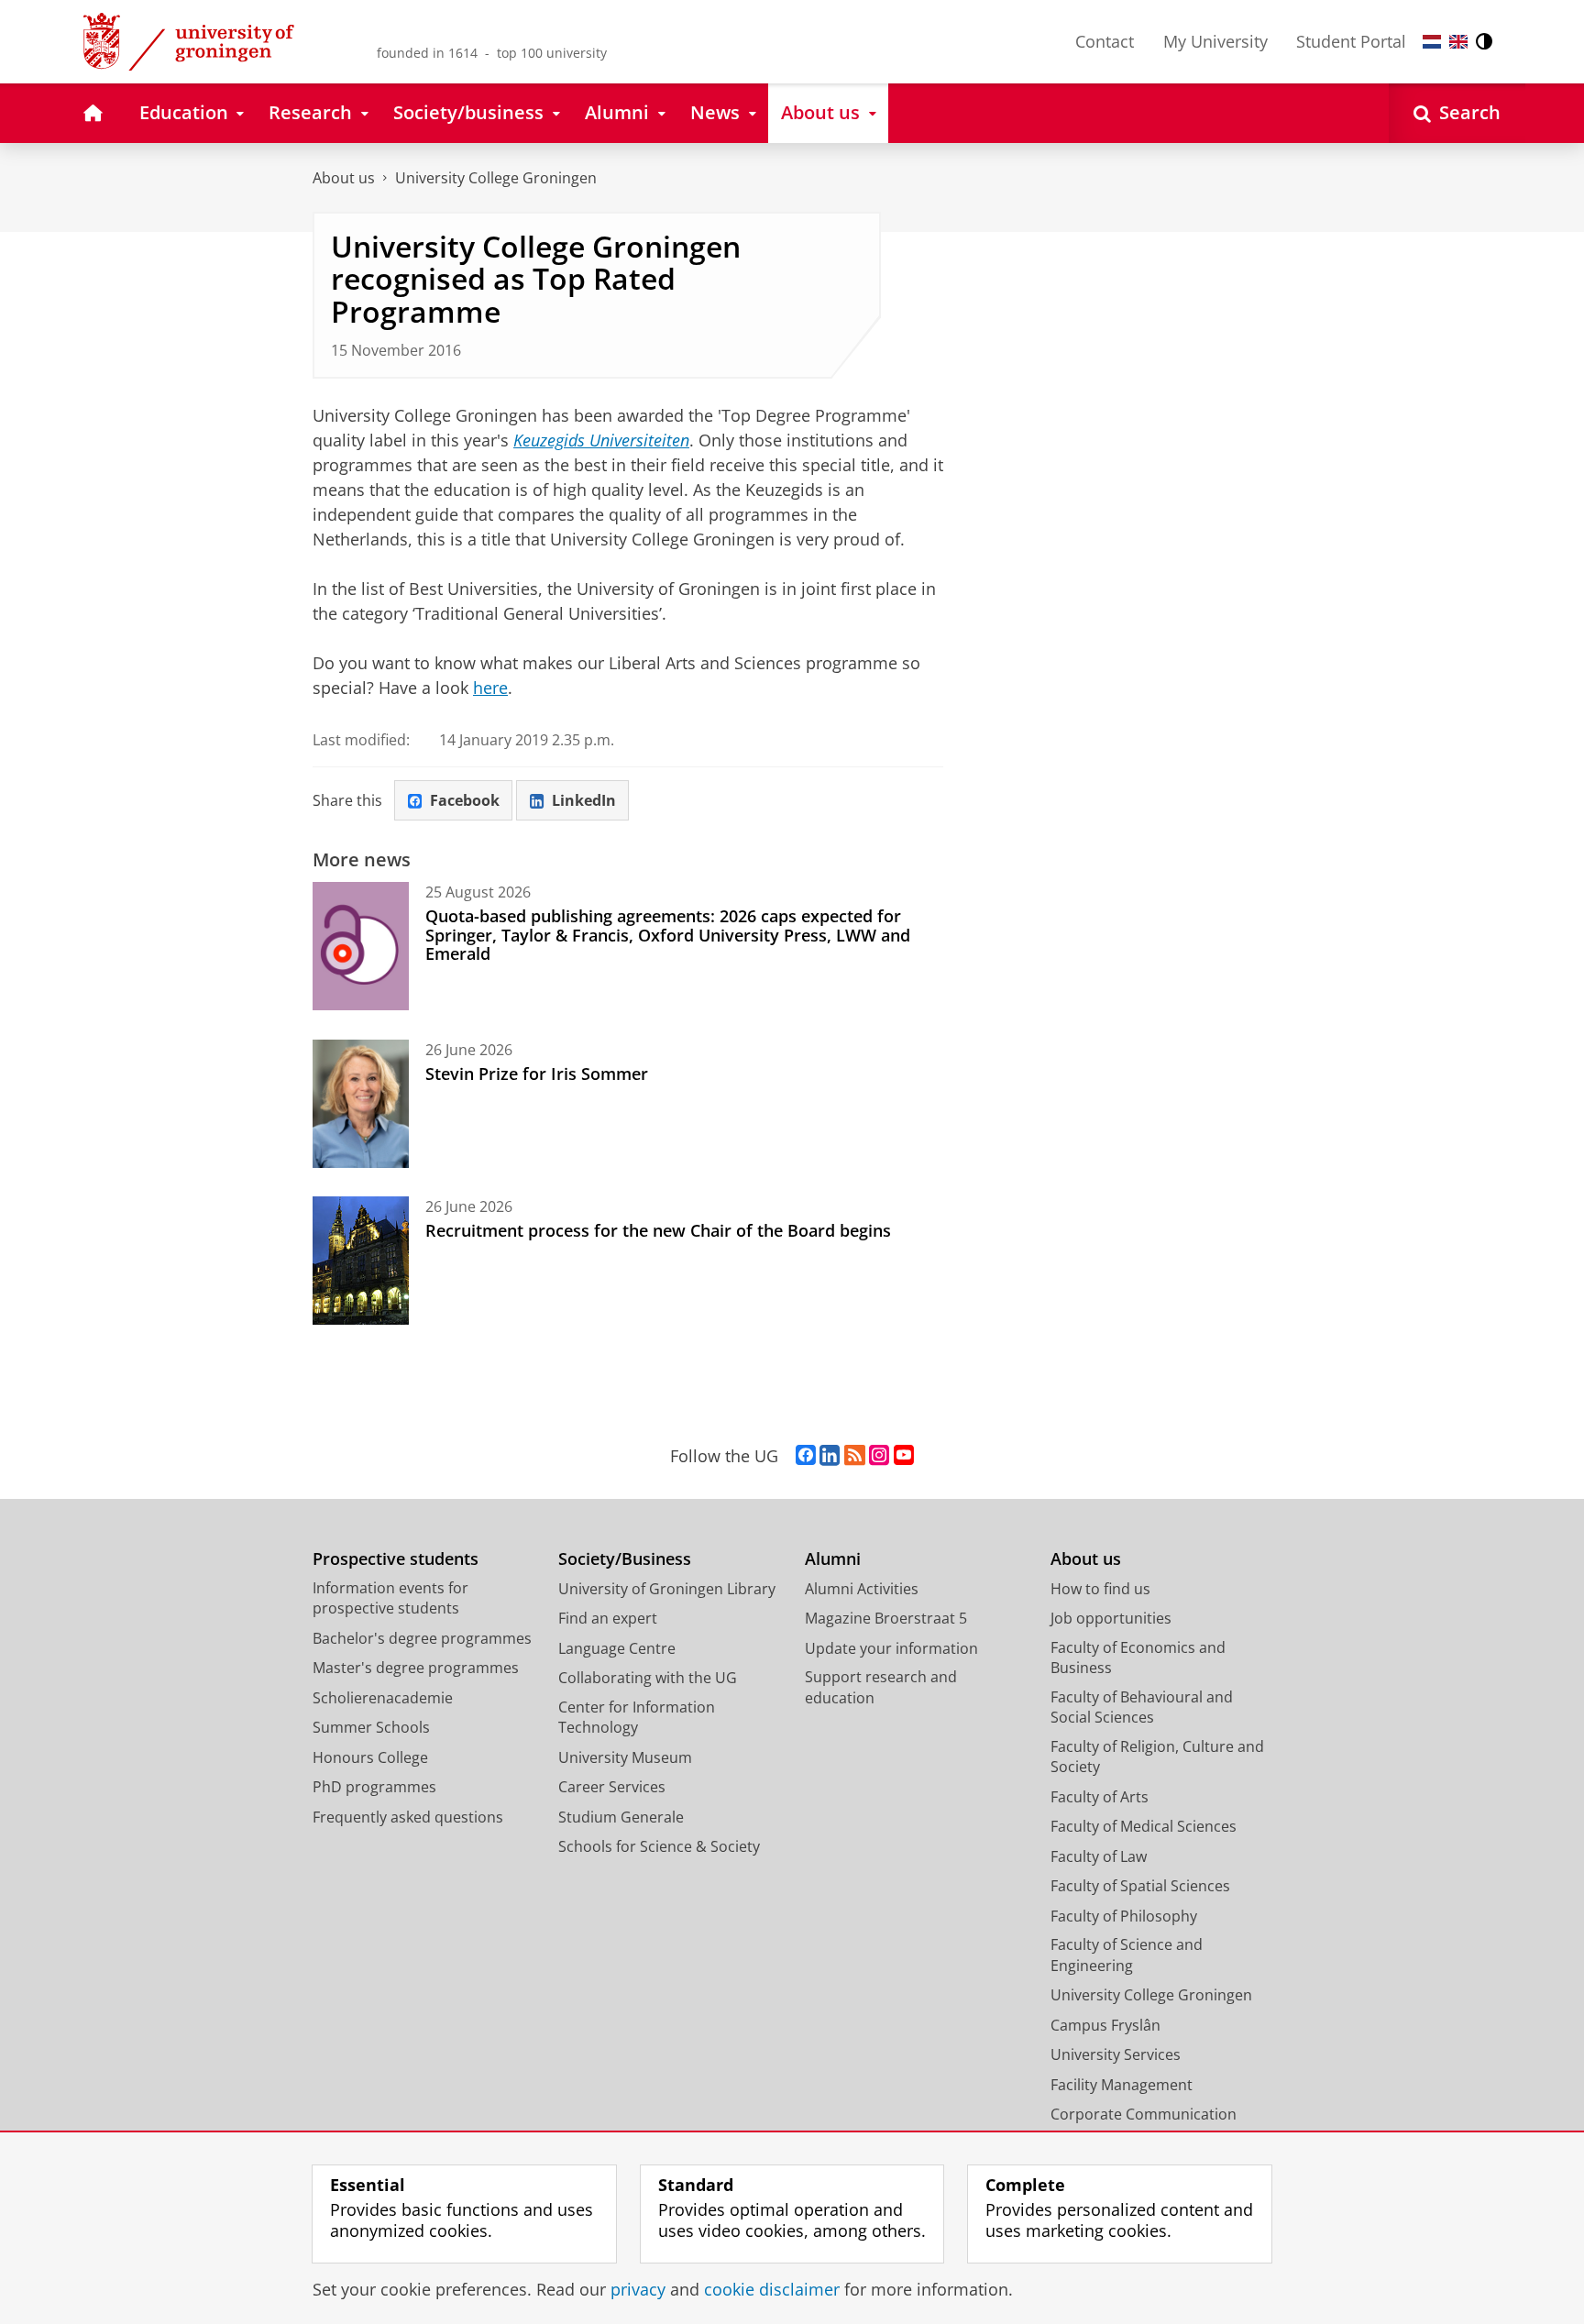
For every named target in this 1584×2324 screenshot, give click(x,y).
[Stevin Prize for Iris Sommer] (361, 1104)
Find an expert (608, 1618)
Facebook (465, 800)
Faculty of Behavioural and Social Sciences (1142, 1707)
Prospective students (396, 1559)
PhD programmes (374, 1787)
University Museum (625, 1757)
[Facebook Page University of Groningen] (806, 1456)
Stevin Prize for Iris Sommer (537, 1074)
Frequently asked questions (408, 1817)
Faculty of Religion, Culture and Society (1157, 1757)
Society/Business (625, 1559)
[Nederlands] (1432, 42)
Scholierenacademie (383, 1698)
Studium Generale (621, 1817)
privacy (638, 2290)
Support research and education (881, 1687)
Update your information (891, 1648)
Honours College (370, 1757)
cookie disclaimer (772, 2290)
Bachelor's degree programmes (422, 1638)
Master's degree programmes (416, 1668)
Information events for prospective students (390, 1598)
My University (1215, 41)
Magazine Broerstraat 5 (886, 1618)
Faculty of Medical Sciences (1144, 1826)
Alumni (833, 1559)
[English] (1458, 42)
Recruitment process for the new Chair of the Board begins (658, 1230)
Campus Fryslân (1105, 2025)
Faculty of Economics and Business (1138, 1658)
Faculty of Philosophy (1124, 1916)
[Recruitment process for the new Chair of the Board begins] (361, 1261)
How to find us (1100, 1589)
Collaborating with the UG (648, 1678)
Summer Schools (371, 1727)
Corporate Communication (1144, 2114)
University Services (1116, 2054)
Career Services (612, 1787)
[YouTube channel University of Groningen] (904, 1456)
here (490, 688)
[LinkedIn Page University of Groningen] (830, 1456)
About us (344, 178)
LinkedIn (584, 800)
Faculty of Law (1099, 1856)
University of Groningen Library (667, 1589)
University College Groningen (496, 178)
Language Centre (617, 1648)
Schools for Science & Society (659, 1846)
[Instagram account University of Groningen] (879, 1456)
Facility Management (1122, 2085)
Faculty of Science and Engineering (1127, 1955)
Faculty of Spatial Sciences (1140, 1886)
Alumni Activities (862, 1589)
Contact (1105, 41)
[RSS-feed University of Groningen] (855, 1456)
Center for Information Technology (637, 1718)
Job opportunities (1111, 1618)
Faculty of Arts (1100, 1797)
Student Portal (1351, 41)
